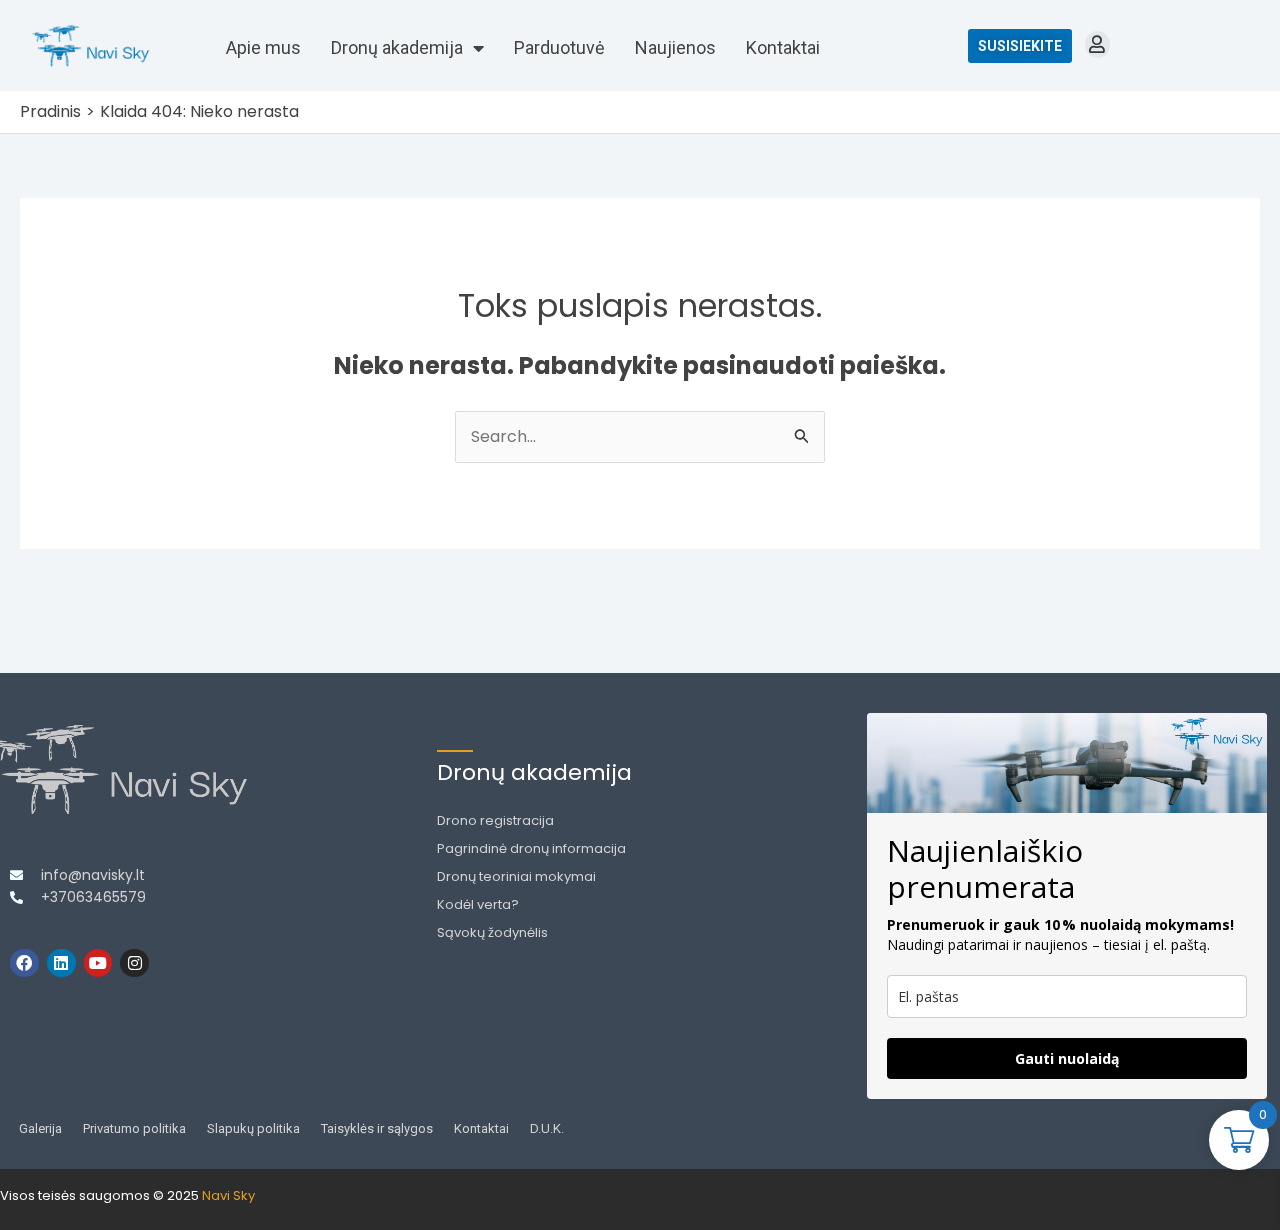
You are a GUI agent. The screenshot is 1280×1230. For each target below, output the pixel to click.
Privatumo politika (134, 1128)
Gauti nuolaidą (1067, 1058)
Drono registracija (495, 820)
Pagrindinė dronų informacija (531, 848)
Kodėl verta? (478, 904)
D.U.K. (547, 1128)
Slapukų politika (253, 1128)
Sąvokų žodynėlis (492, 932)
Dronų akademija (397, 47)
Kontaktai (783, 47)
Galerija (40, 1128)
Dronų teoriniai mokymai (516, 876)
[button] (1097, 44)
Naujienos (675, 47)
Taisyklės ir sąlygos (377, 1128)
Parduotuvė (559, 47)
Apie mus (263, 47)
